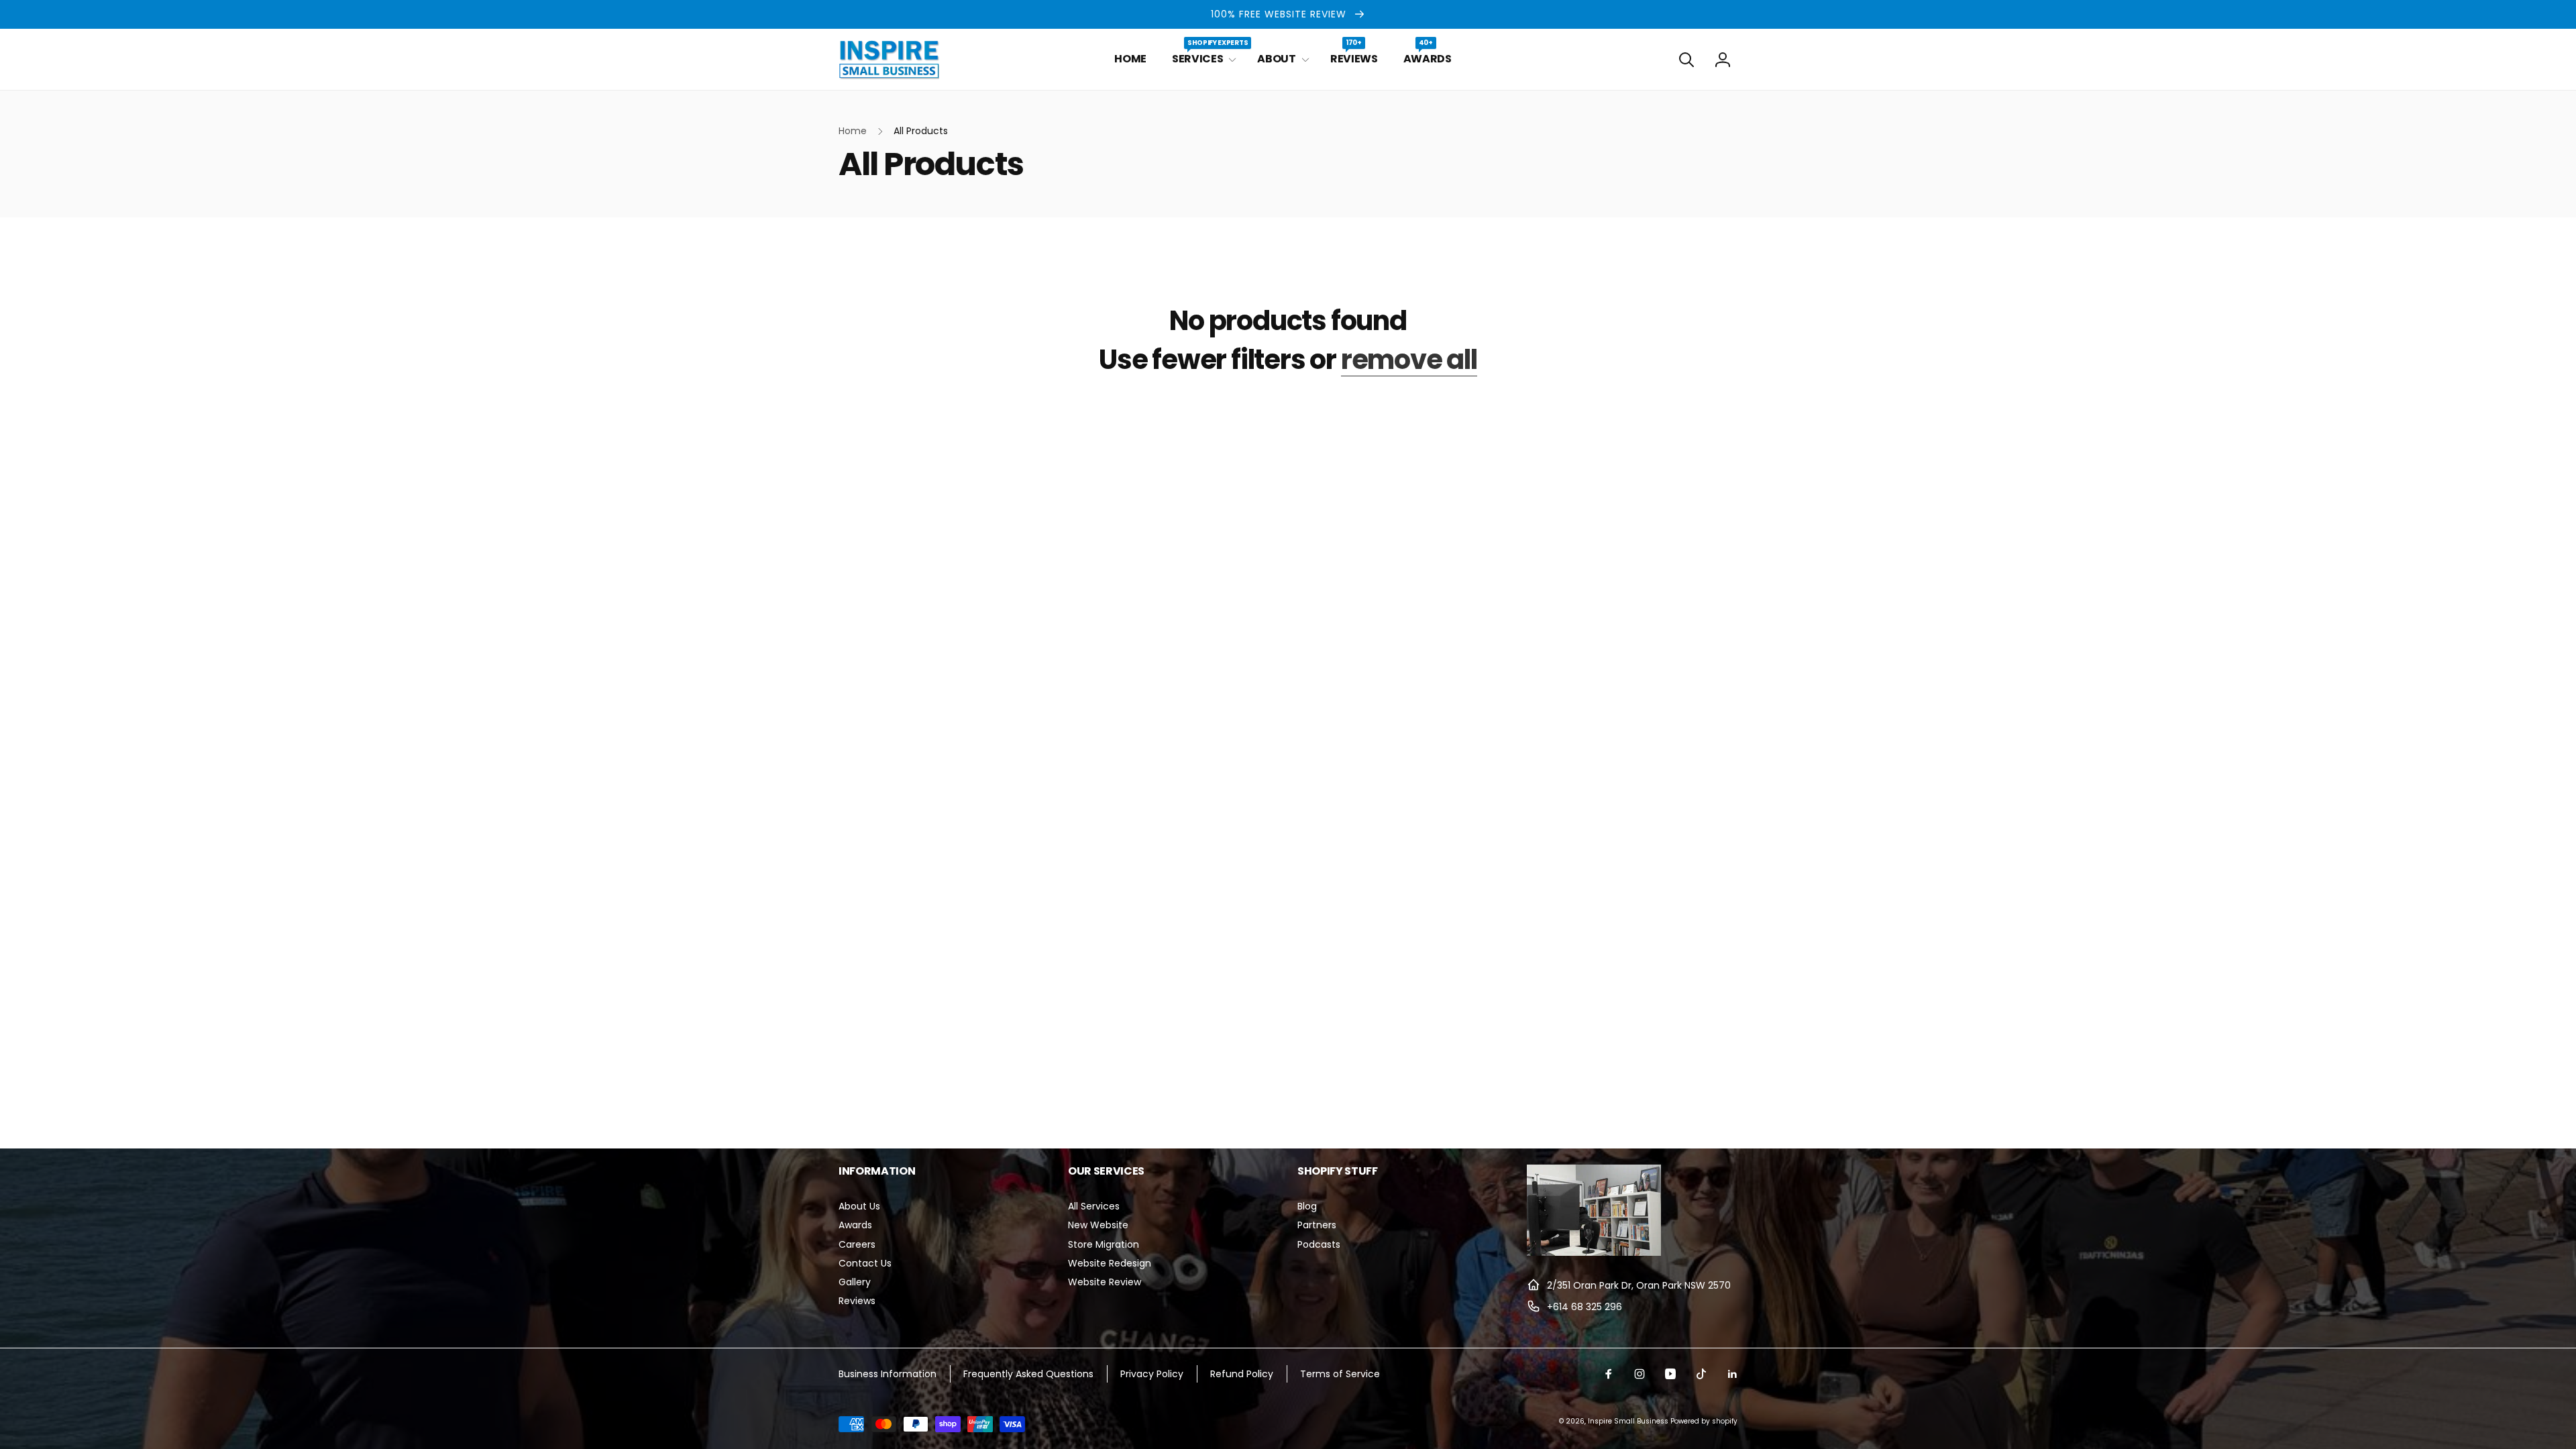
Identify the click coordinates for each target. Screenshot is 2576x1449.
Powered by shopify (1704, 1421)
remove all (1409, 360)
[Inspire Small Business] (1594, 1252)
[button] (1202, 59)
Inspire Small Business (1628, 1421)
